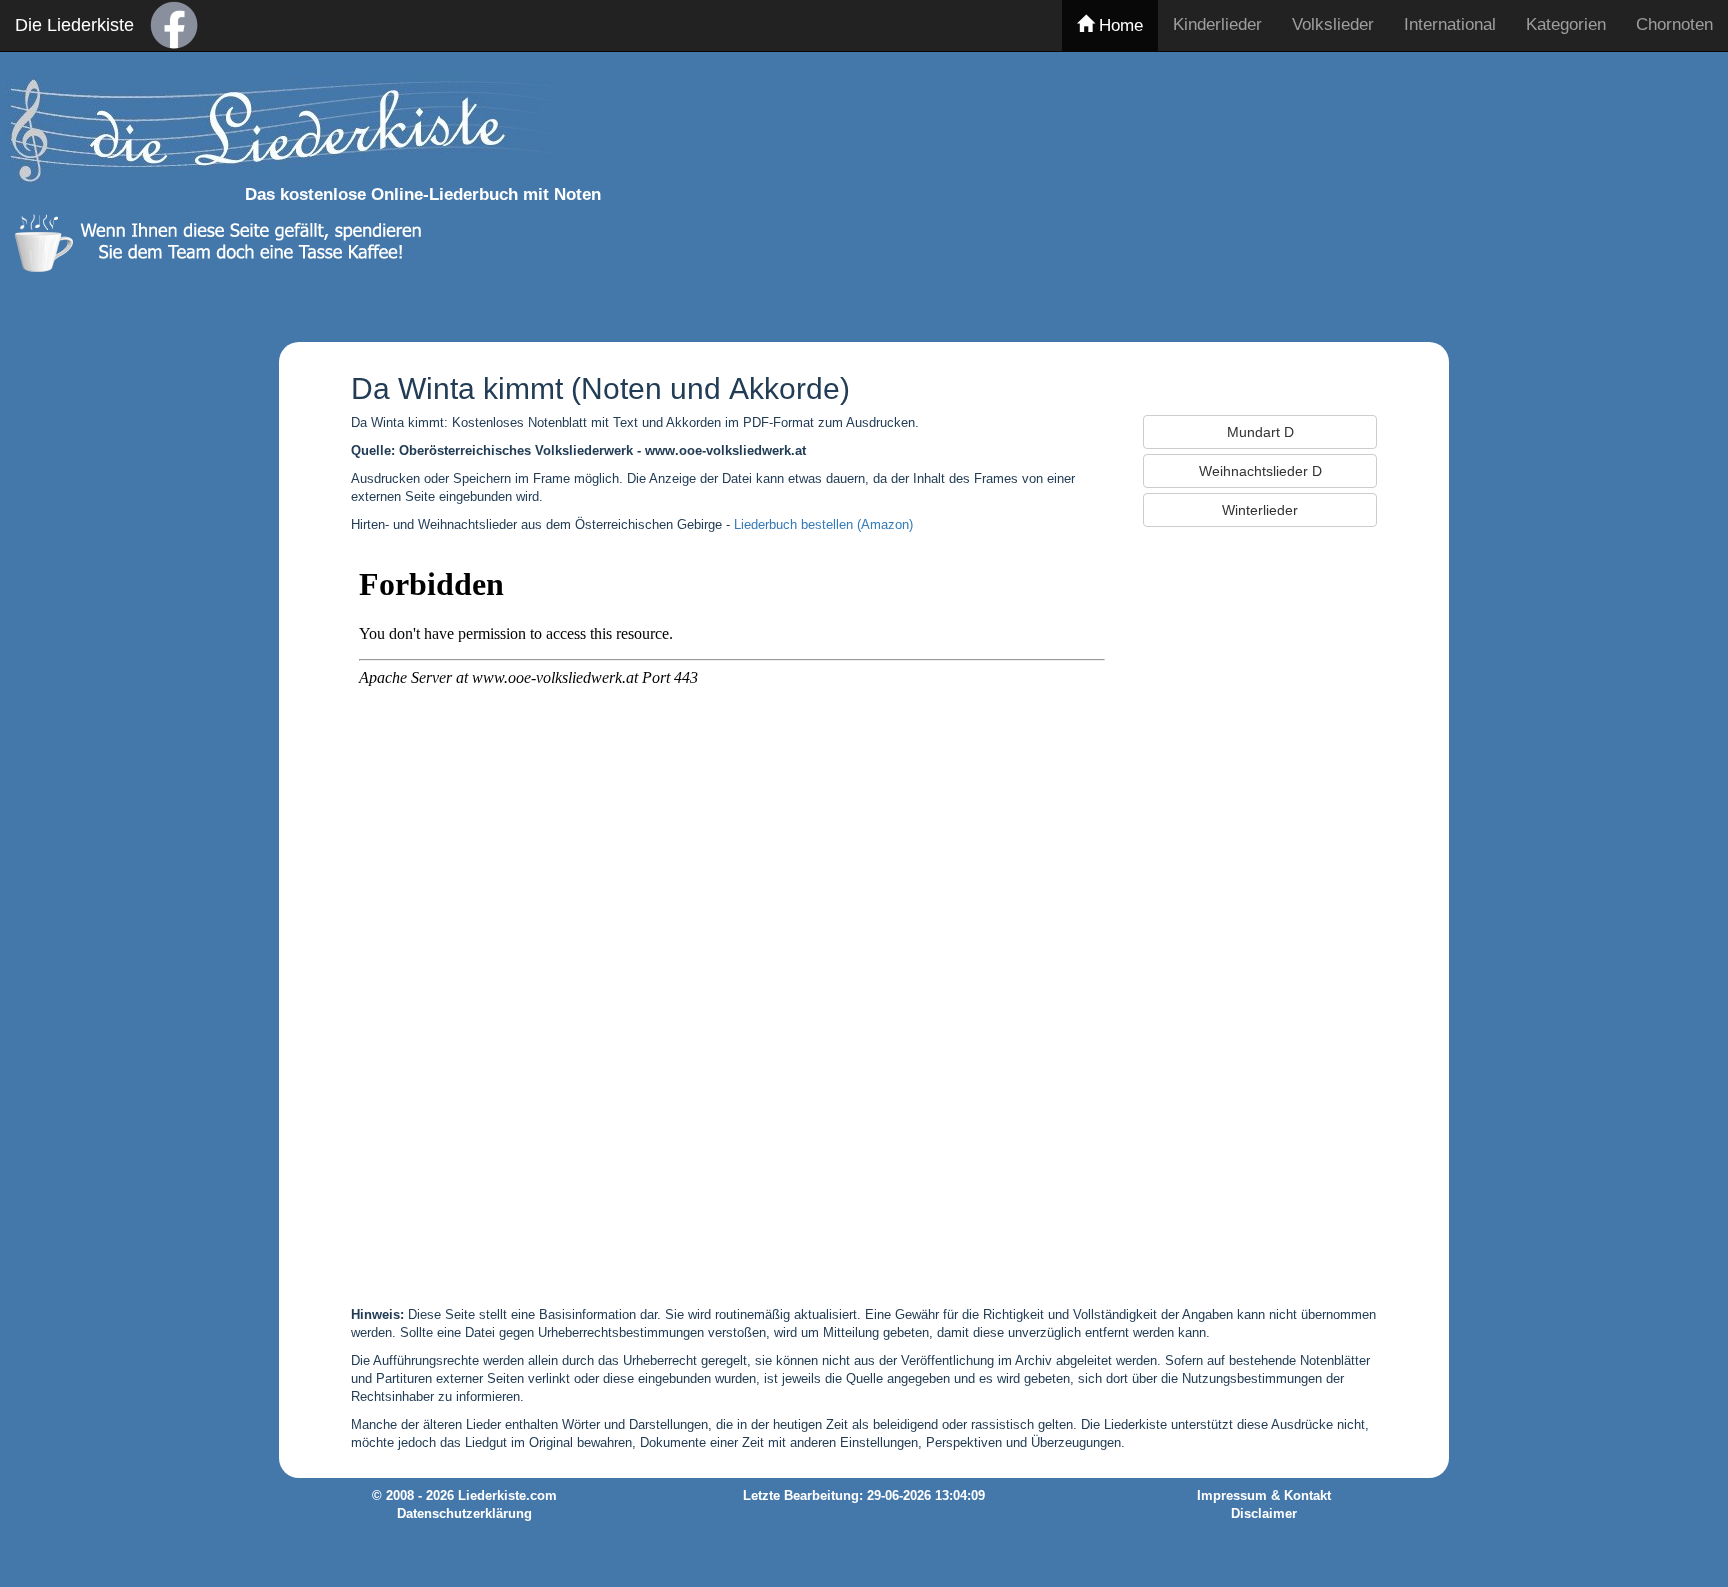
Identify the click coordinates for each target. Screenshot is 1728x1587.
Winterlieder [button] (1260, 510)
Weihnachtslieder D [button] (1260, 471)
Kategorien (1566, 24)
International (1450, 24)
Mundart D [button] (1260, 432)
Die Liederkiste (74, 25)
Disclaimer (1264, 1514)
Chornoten (1674, 24)
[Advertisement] (1290, 193)
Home (1118, 25)
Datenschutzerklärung (464, 1514)
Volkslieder (1333, 24)
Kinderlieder (1217, 24)
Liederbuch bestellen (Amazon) (823, 525)
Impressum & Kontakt (1264, 1496)
